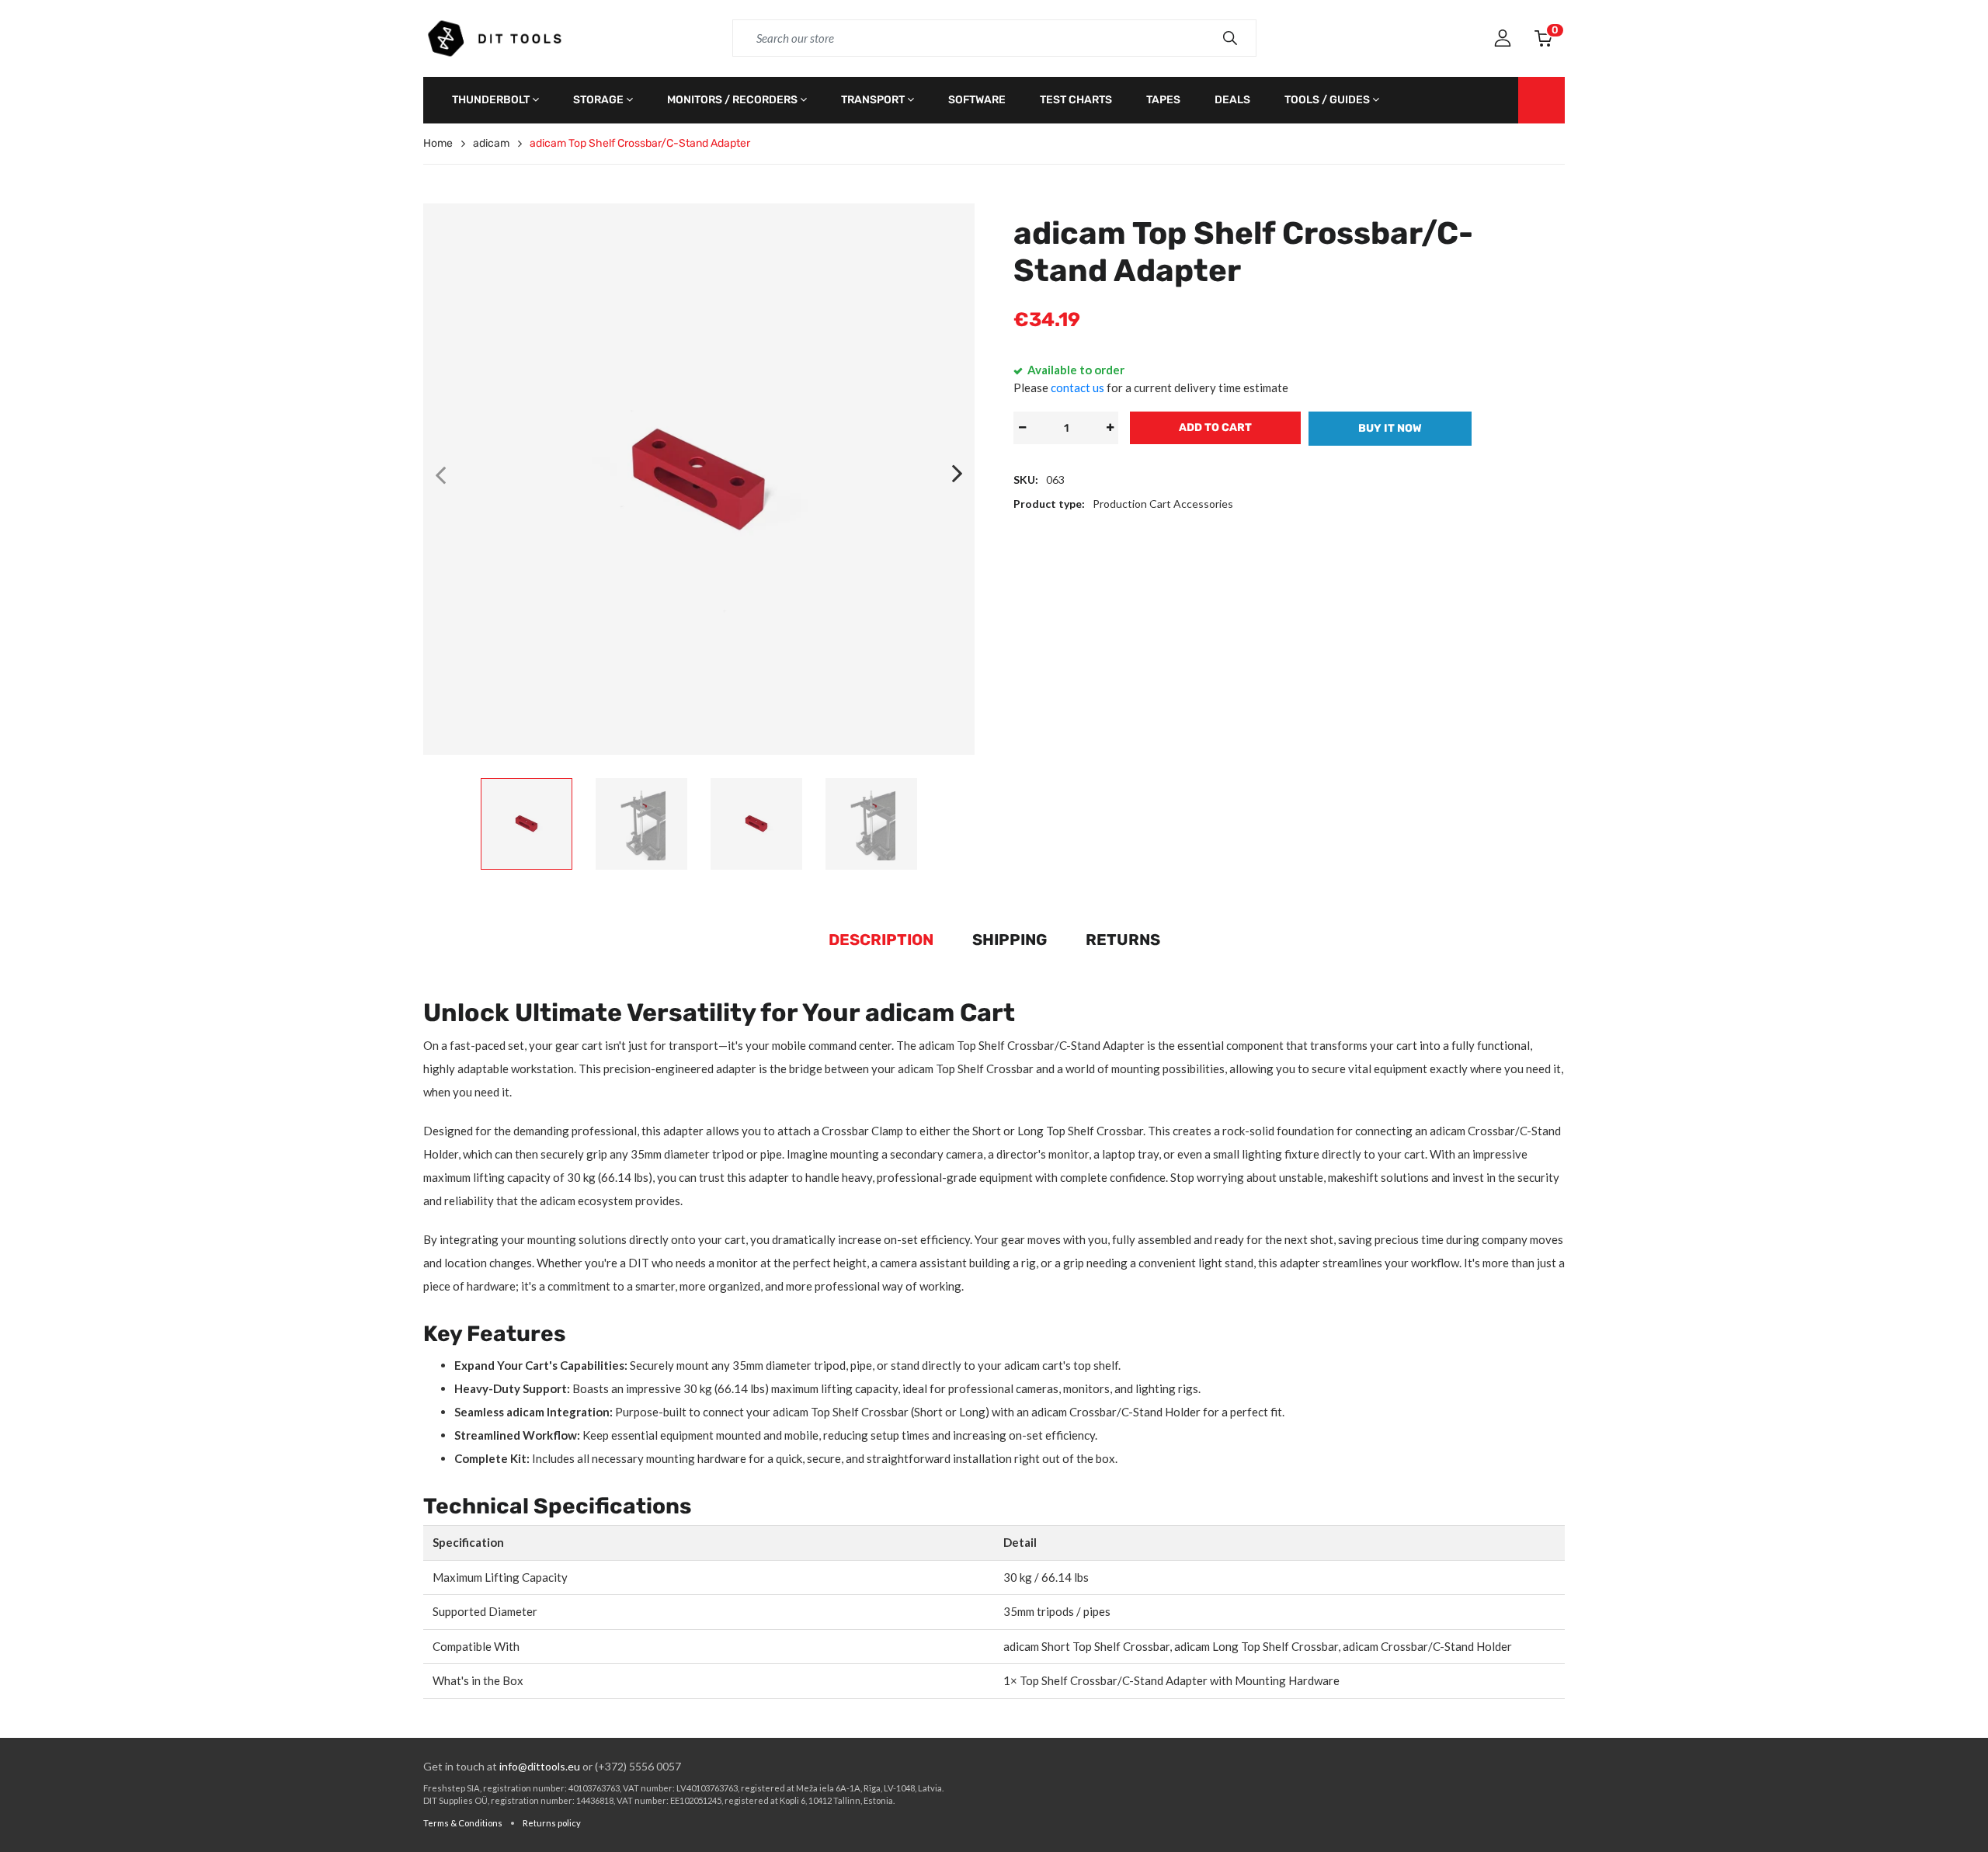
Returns (1123, 940)
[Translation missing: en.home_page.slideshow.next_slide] (958, 474)
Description (881, 940)
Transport (873, 100)
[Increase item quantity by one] (1110, 428)
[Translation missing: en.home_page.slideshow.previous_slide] (440, 474)
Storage (598, 100)
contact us (1077, 387)
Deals (1232, 100)
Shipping (1010, 940)
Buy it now (1390, 428)
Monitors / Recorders (732, 100)
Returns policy (552, 1823)
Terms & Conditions (463, 1823)
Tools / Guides (1327, 100)
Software (977, 100)
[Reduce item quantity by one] (1022, 428)
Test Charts (1076, 100)
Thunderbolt (491, 100)
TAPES (1163, 100)
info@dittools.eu (540, 1766)
